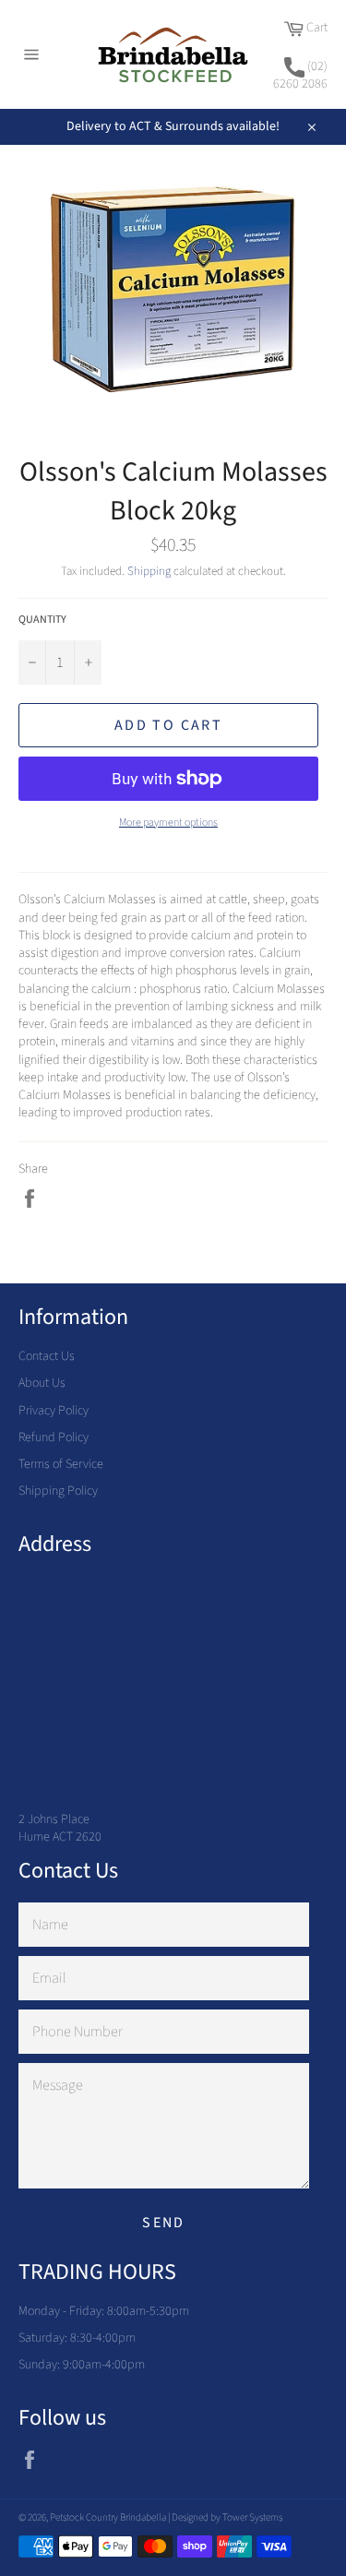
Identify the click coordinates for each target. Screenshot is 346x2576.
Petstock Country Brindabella (108, 2517)
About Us (42, 1383)
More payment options (168, 823)
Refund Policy (54, 1437)
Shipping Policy (58, 1491)
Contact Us (47, 1356)
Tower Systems (252, 2517)
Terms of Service (61, 1464)
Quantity (42, 620)
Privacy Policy (54, 1411)
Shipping (149, 571)
